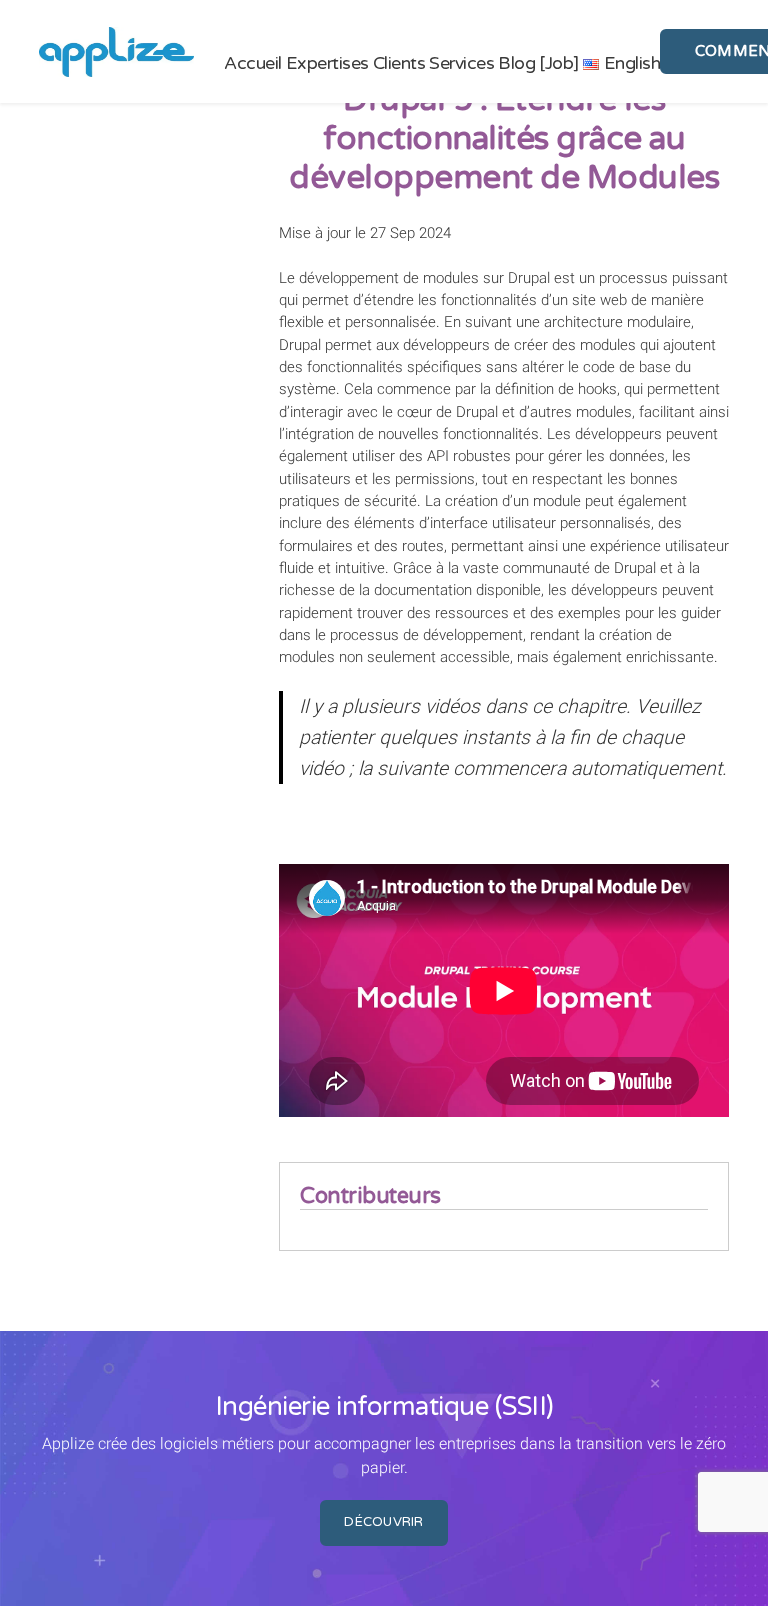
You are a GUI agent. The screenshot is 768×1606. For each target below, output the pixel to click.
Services (461, 63)
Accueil (253, 63)
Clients (399, 63)
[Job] (559, 63)
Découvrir (383, 1522)
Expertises (327, 63)
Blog (516, 63)
